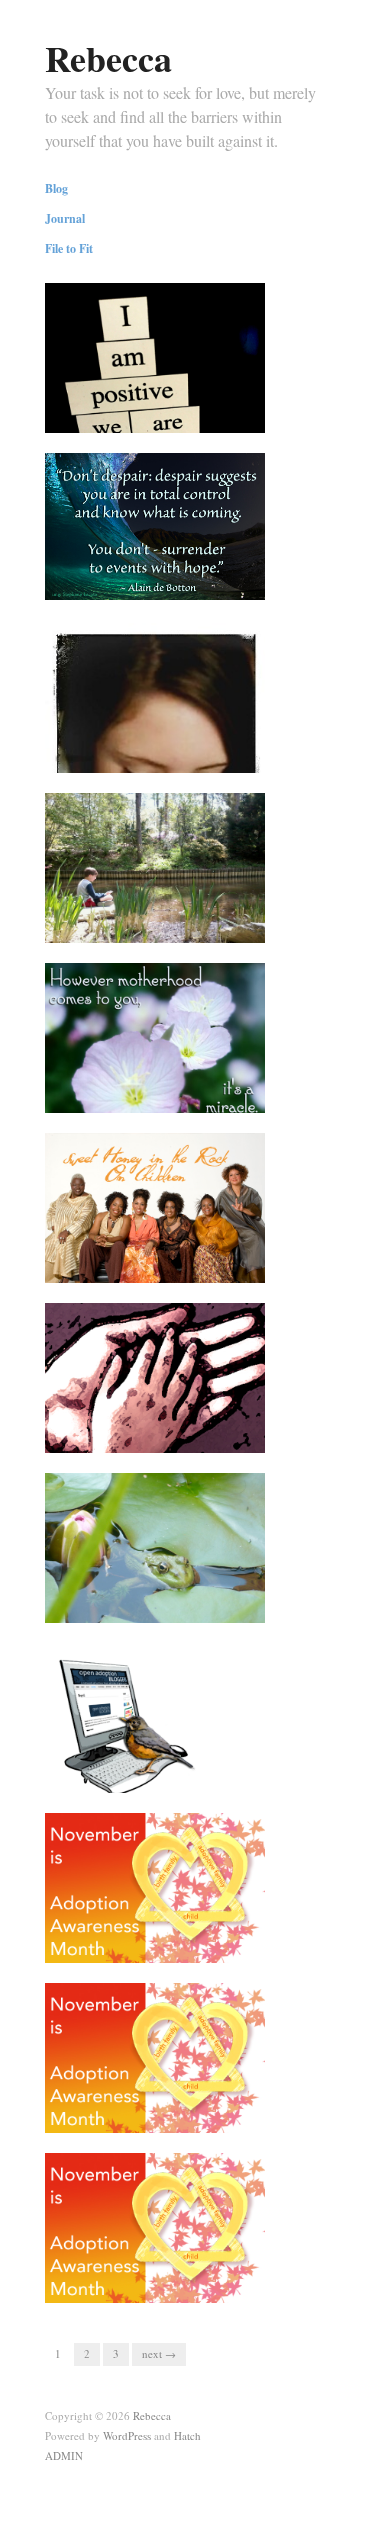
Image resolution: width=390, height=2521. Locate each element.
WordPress (127, 2435)
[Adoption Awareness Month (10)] (155, 1893)
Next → (159, 2353)
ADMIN (64, 2455)
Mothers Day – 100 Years (184, 1094)
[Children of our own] (155, 1383)
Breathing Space (207, 924)
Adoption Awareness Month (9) (167, 2114)
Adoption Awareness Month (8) (167, 2284)
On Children (218, 1264)
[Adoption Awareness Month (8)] (155, 2233)
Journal (65, 219)
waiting (231, 1604)
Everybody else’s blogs (189, 1774)
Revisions (225, 414)
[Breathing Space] (155, 873)
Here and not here (204, 754)
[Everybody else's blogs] (155, 1723)
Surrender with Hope (196, 584)
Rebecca (108, 58)
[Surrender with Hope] (155, 524)
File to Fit (69, 249)
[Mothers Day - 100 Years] (155, 1043)
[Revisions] (155, 387)
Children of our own (197, 1434)
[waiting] (155, 1553)
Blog (56, 189)
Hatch (187, 2435)
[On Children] (155, 1213)
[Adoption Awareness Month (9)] (155, 2063)
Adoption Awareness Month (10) (155, 1935)
